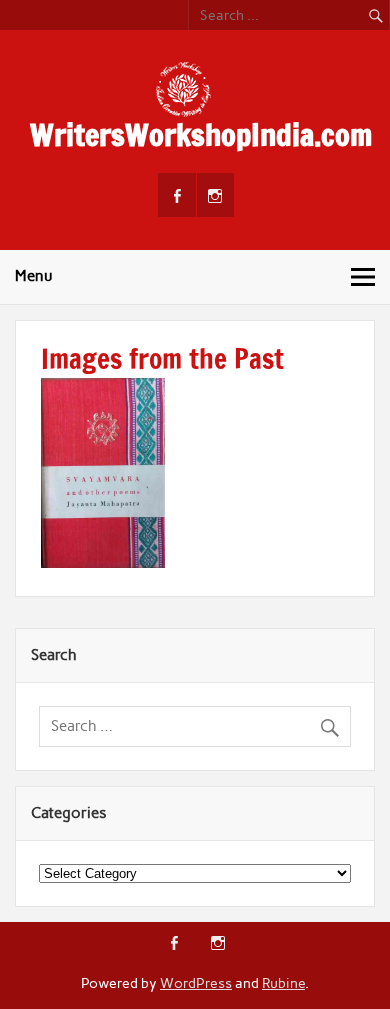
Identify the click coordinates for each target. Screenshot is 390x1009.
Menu (34, 276)
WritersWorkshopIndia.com (201, 134)
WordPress (196, 983)
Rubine (283, 983)
